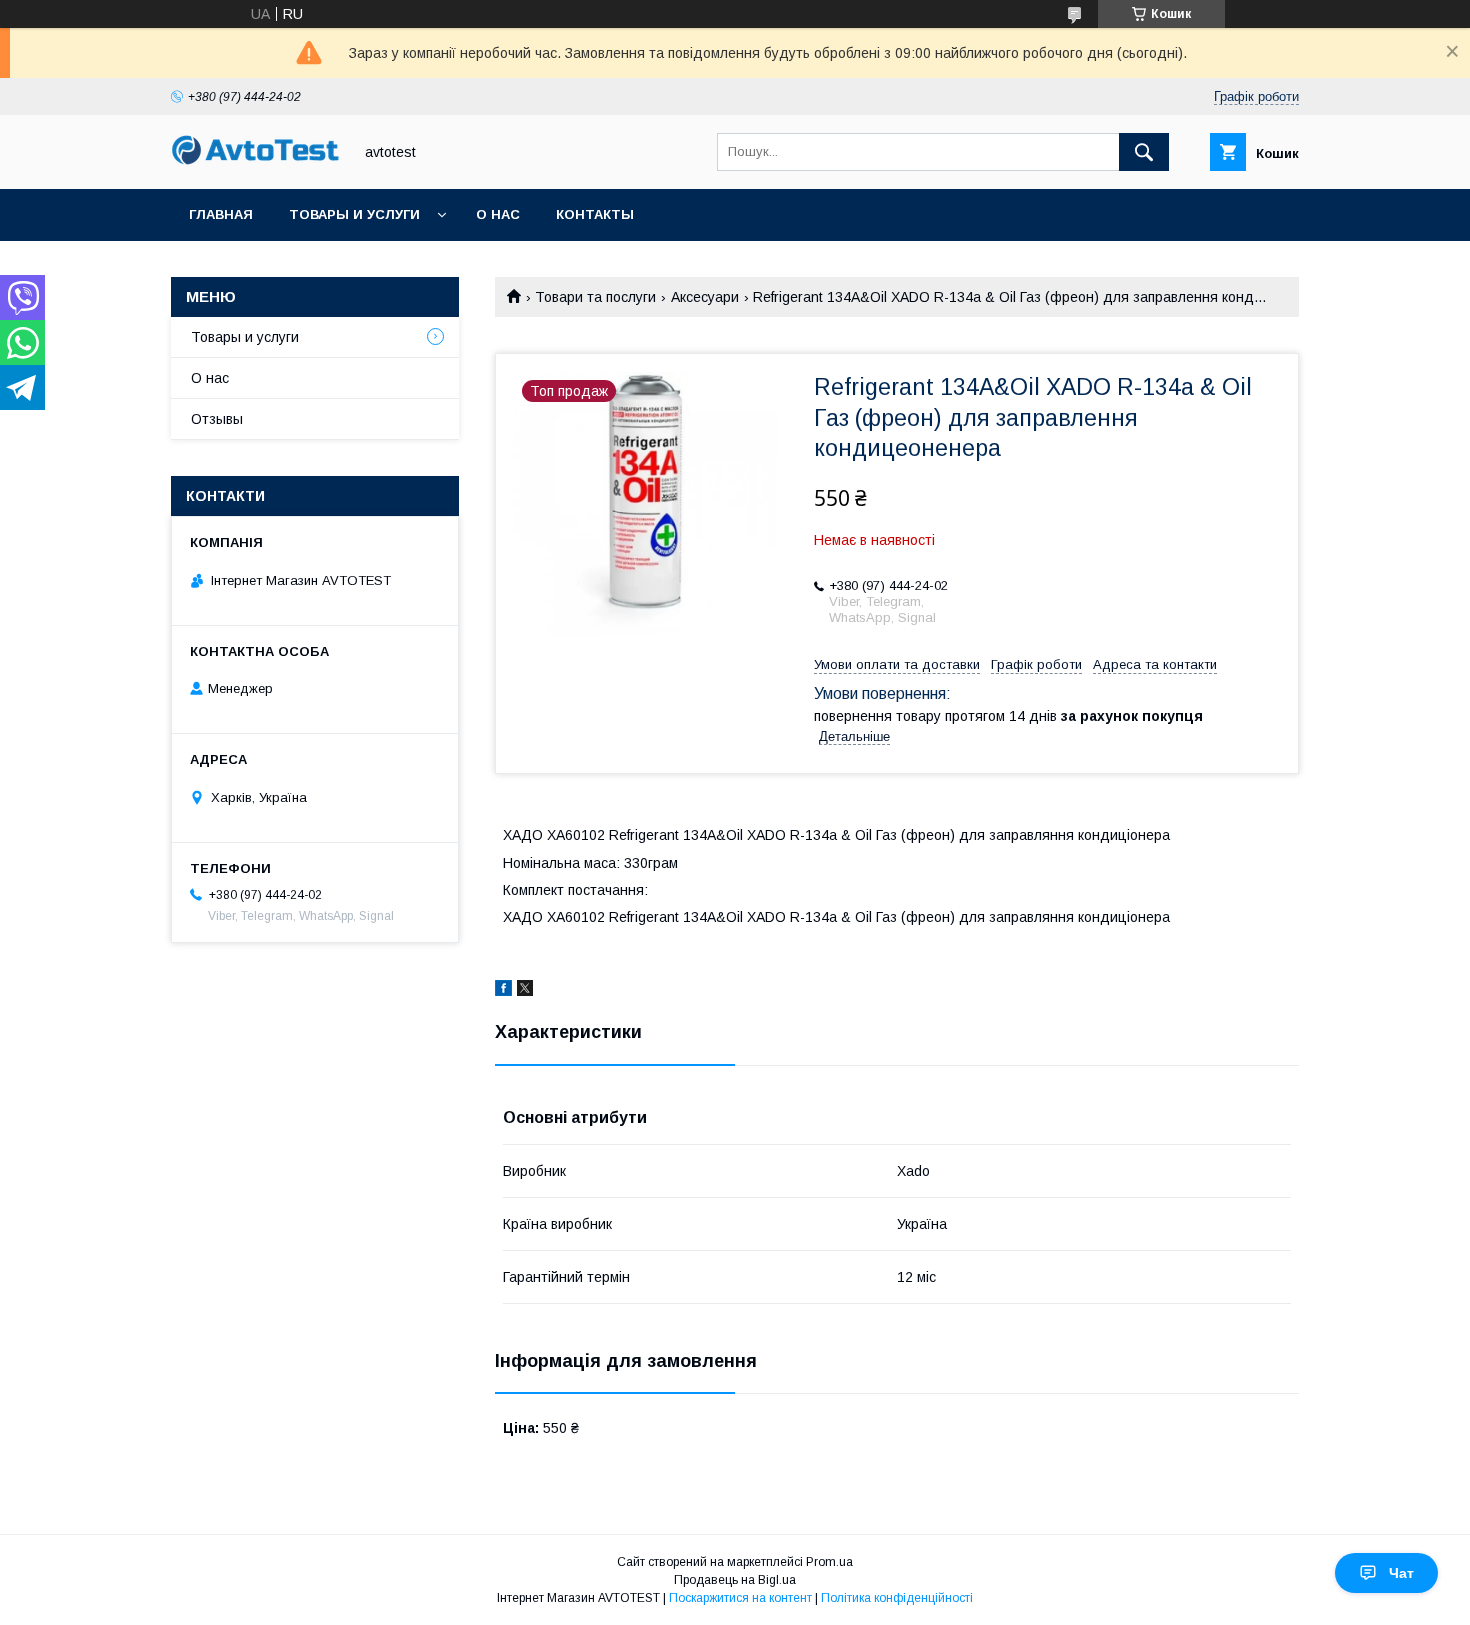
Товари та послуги (595, 297)
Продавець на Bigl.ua (735, 1580)
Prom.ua (829, 1562)
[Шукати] (1144, 152)
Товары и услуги (354, 214)
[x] (525, 991)
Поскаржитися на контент (740, 1598)
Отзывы (217, 419)
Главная (221, 214)
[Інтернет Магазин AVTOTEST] (256, 162)
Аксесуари (705, 297)
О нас (498, 214)
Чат (1401, 1573)
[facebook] (503, 991)
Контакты (595, 214)
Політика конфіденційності (897, 1598)
